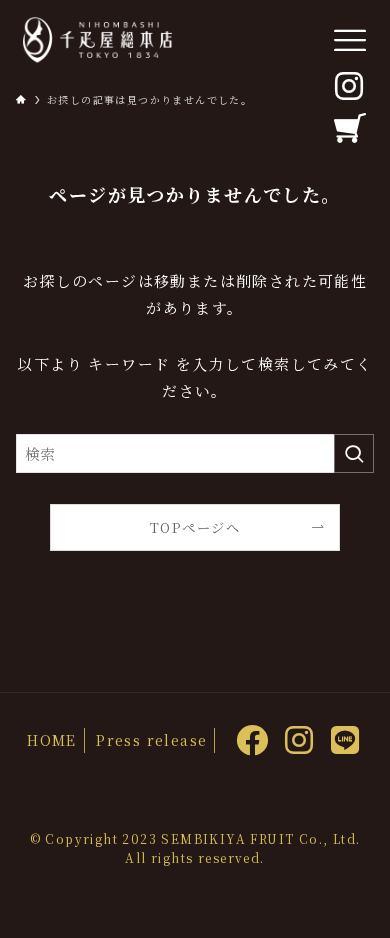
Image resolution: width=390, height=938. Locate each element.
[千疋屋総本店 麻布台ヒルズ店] (97, 40)
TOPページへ (195, 527)
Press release (151, 740)
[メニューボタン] (350, 40)
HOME (52, 740)
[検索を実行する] (354, 454)
